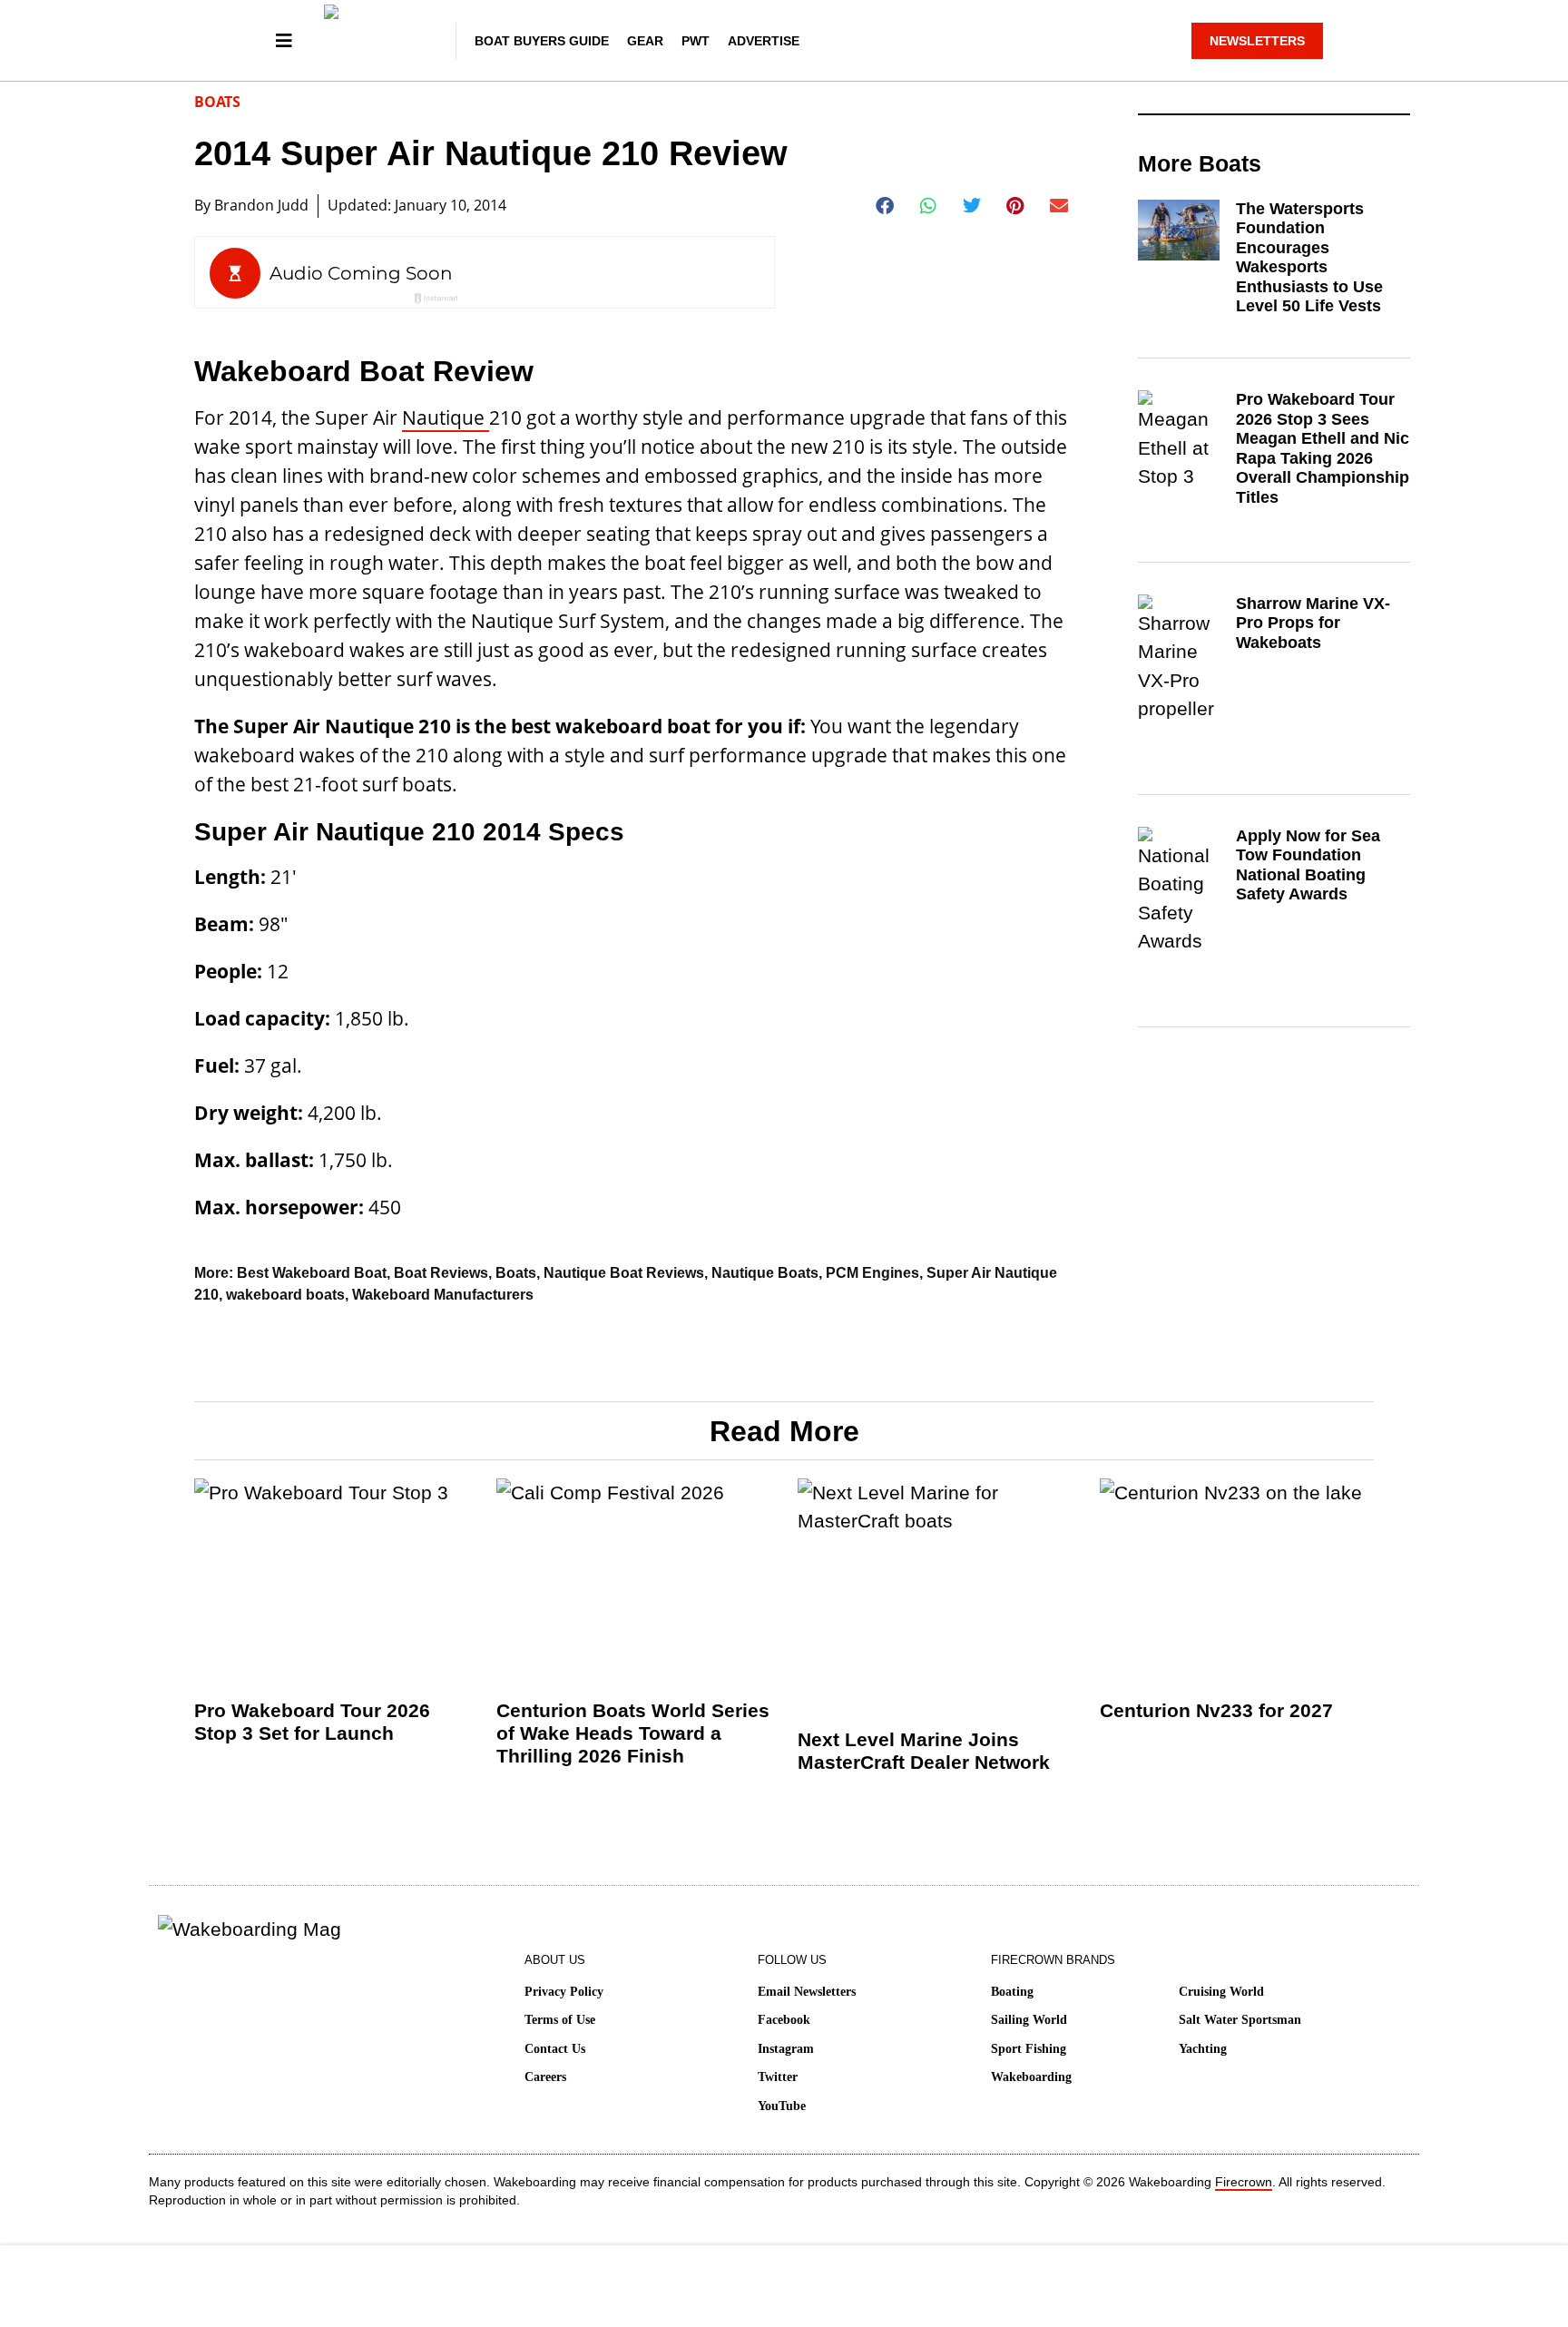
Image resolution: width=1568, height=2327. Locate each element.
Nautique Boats (765, 1273)
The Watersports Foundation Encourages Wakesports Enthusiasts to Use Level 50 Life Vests (1309, 258)
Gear (645, 41)
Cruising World (1221, 1992)
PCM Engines (872, 1273)
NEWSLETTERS (1257, 41)
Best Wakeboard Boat (312, 1273)
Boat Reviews (441, 1273)
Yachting (1203, 2049)
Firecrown (1244, 2182)
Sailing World (1029, 2020)
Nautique (446, 417)
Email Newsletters (807, 1992)
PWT (696, 41)
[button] (885, 206)
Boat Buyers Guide (542, 41)
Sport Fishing (1029, 2049)
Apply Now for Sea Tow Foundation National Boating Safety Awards (1308, 865)
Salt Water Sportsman (1240, 2020)
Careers (545, 2077)
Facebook (784, 2020)
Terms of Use (560, 2020)
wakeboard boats (285, 1295)
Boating (1012, 1992)
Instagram (786, 2049)
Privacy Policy (564, 1992)
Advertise (764, 41)
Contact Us (555, 2049)
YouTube (782, 2106)
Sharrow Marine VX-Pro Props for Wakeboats (1313, 623)
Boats (217, 102)
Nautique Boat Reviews (624, 1273)
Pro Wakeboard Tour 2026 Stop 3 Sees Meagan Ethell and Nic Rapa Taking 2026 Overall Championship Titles (1323, 448)
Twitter (778, 2077)
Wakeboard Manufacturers (443, 1295)
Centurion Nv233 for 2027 (1216, 1710)
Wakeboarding (1031, 2077)
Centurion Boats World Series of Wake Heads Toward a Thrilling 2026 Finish (633, 1733)
